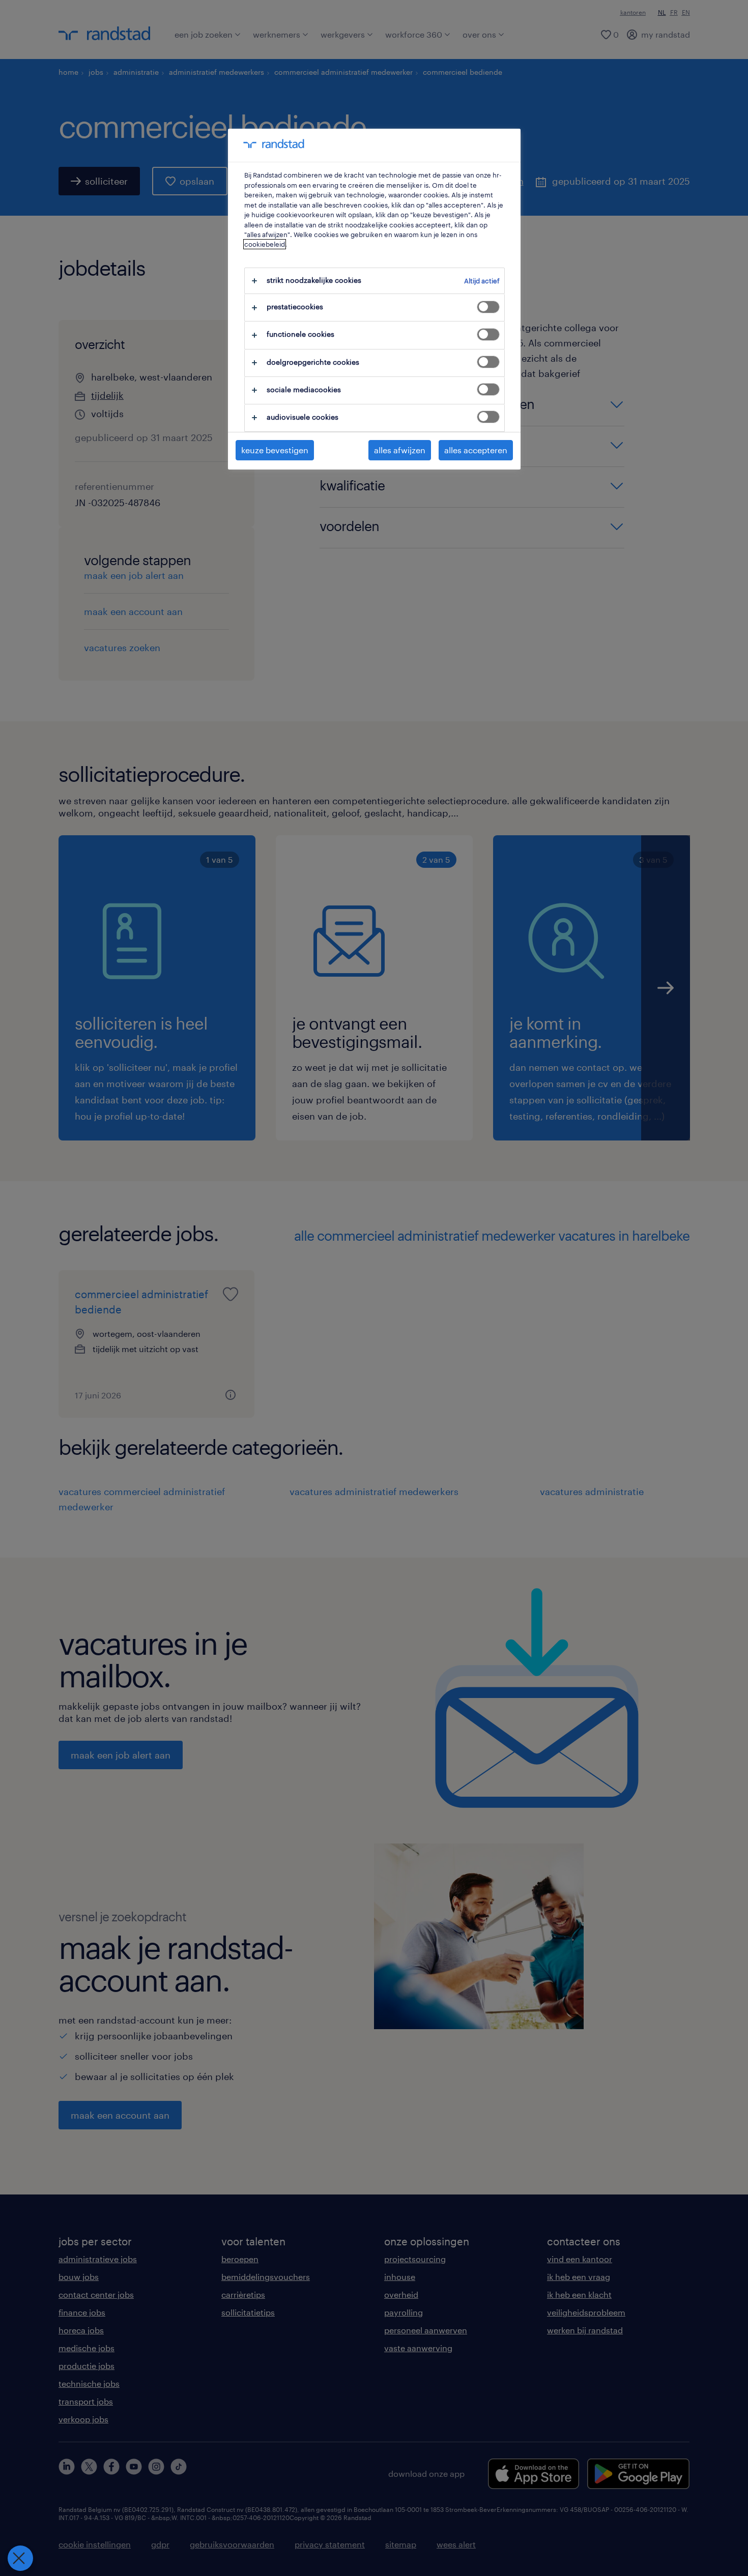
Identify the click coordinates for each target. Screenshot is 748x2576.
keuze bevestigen (275, 450)
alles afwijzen (400, 450)
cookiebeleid (265, 244)
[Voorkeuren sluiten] (20, 2558)
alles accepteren (476, 450)
